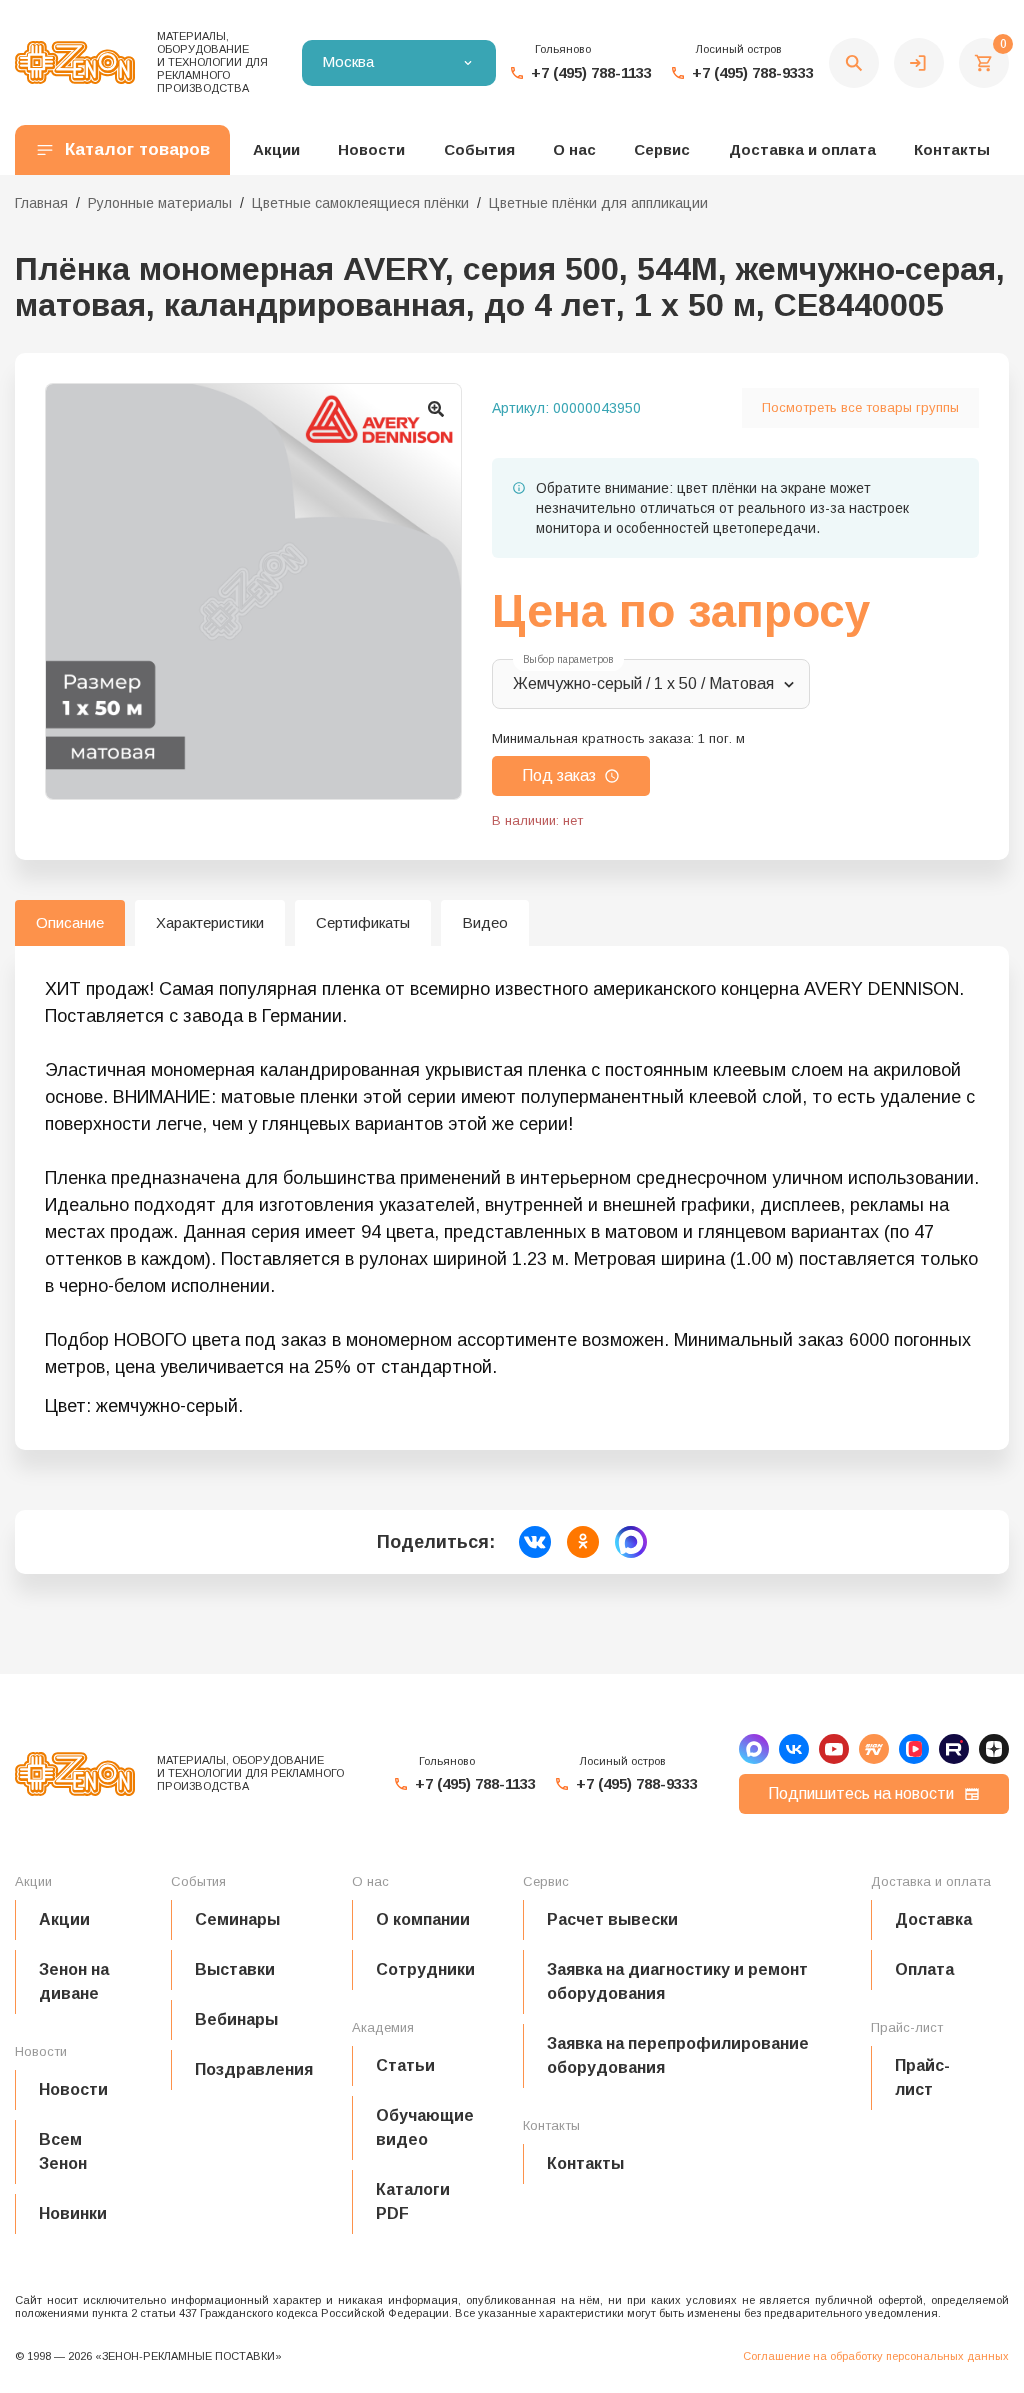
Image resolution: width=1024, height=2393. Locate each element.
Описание (70, 922)
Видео (485, 922)
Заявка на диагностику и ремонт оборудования (677, 1981)
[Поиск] (854, 63)
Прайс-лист (922, 2077)
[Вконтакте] (794, 1749)
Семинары (237, 1919)
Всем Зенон (63, 2151)
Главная (41, 203)
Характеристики (210, 922)
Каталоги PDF (413, 2201)
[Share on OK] (583, 1542)
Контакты (952, 149)
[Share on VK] (535, 1542)
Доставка (933, 1919)
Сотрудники (425, 1969)
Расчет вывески (612, 1919)
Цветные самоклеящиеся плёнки (360, 203)
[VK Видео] (914, 1749)
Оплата (924, 1969)
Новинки (73, 2213)
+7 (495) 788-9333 (753, 72)
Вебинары (236, 2019)
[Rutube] (954, 1749)
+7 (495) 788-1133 (591, 72)
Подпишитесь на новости (861, 1793)
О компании (423, 1919)
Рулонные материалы (160, 203)
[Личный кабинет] (919, 63)
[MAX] (754, 1749)
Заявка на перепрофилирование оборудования (678, 2055)
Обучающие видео (425, 2127)
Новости (73, 2089)
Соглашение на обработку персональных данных (876, 2356)
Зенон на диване (74, 1981)
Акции (64, 1919)
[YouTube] (834, 1749)
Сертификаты (363, 922)
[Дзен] (994, 1749)
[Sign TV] (874, 1749)
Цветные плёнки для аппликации (598, 203)
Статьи (405, 2065)
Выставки (235, 1969)
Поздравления (254, 2069)
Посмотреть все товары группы (860, 407)
